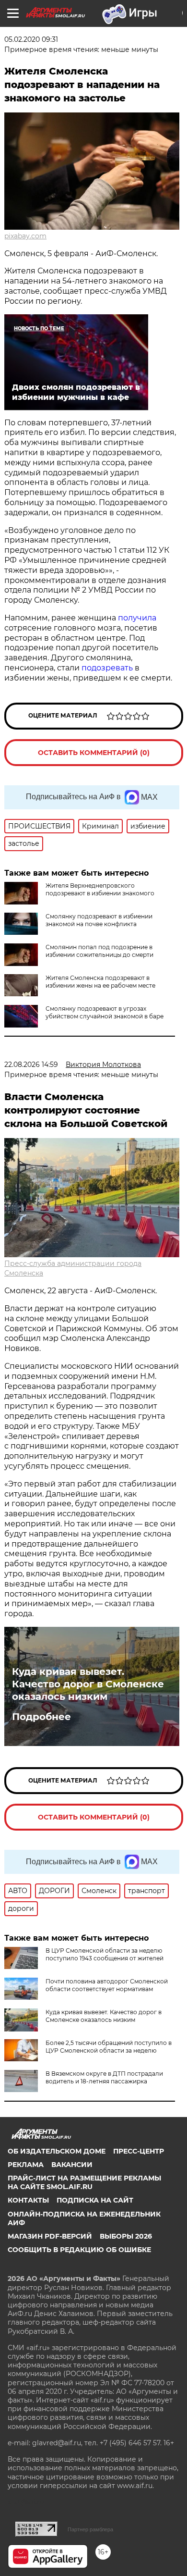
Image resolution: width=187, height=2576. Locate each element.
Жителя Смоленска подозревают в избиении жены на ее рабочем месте (100, 982)
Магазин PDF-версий (50, 2236)
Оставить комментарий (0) (94, 753)
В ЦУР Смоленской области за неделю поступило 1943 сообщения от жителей (105, 1954)
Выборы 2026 (126, 2236)
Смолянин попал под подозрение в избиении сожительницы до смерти (99, 951)
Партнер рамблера (90, 2529)
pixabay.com (25, 236)
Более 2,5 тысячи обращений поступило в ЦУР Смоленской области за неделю (109, 2047)
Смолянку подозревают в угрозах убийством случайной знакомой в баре (105, 1012)
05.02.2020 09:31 (31, 39)
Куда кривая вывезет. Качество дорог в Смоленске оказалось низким (88, 1684)
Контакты (28, 2200)
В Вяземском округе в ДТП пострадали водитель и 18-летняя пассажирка (104, 2077)
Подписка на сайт (95, 2200)
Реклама (26, 2165)
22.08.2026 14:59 (31, 1065)
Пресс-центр (139, 2151)
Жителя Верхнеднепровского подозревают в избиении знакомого (100, 889)
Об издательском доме (57, 2151)
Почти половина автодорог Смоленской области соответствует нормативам (107, 1985)
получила (137, 618)
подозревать (107, 668)
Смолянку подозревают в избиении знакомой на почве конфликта (99, 920)
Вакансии (72, 2165)
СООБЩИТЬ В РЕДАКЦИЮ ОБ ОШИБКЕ (79, 2250)
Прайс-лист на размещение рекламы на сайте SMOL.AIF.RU (84, 2182)
